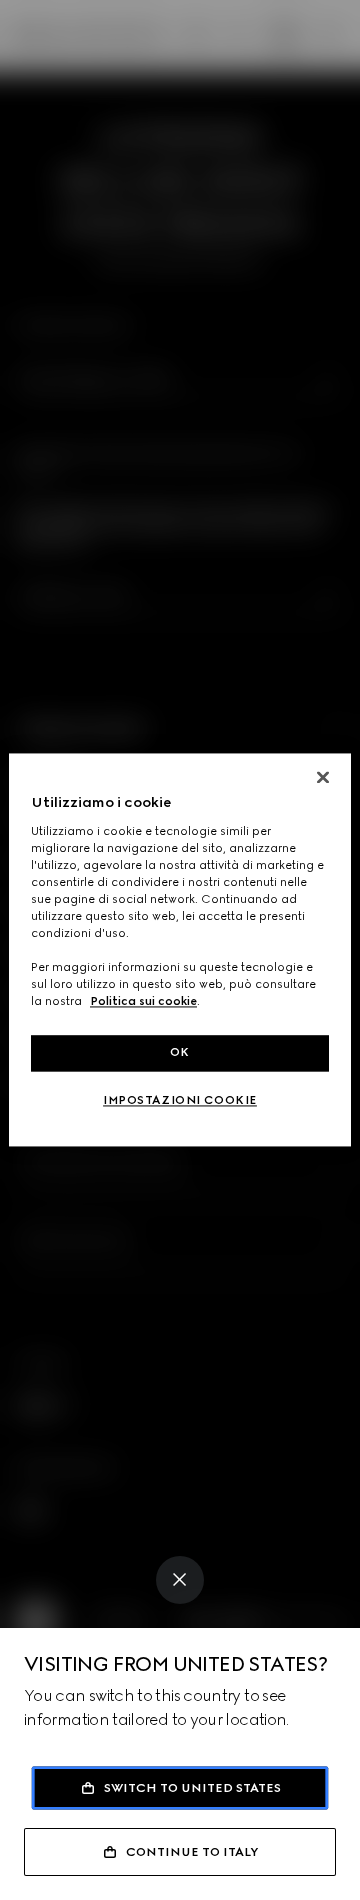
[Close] (180, 1580)
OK (180, 1053)
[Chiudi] (323, 777)
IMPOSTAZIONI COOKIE (180, 1101)
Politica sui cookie (143, 1002)
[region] (180, 949)
